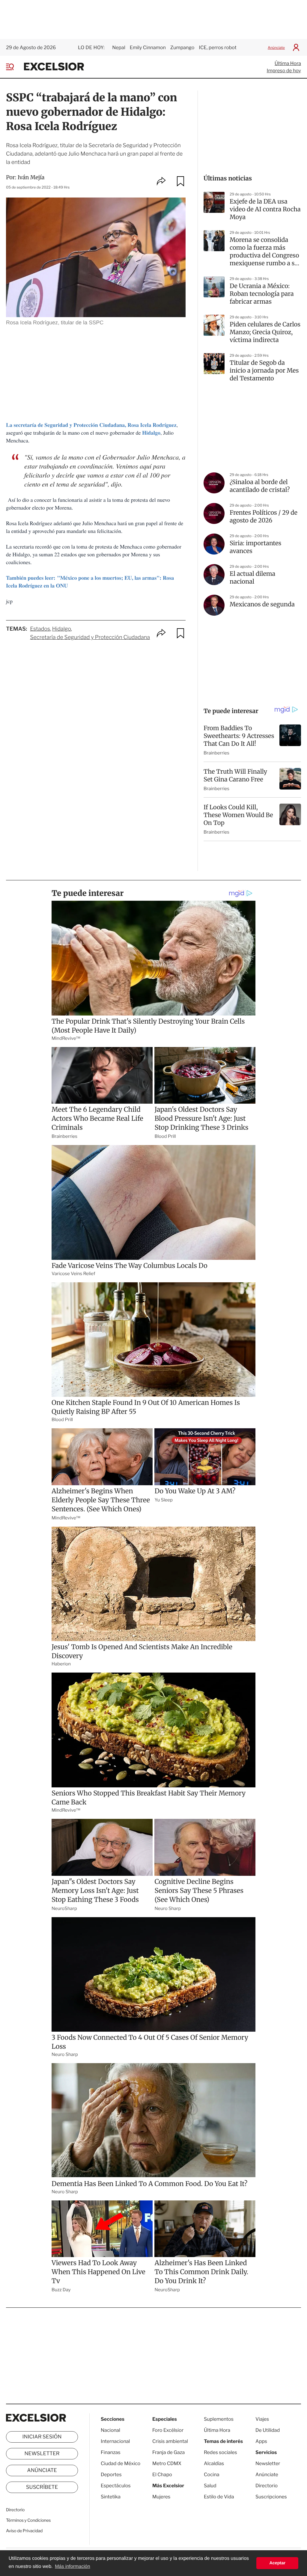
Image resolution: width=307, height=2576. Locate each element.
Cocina (212, 2475)
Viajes (262, 2419)
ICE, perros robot (218, 48)
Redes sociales (221, 2452)
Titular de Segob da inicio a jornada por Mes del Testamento (264, 371)
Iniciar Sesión (42, 2437)
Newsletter (42, 2454)
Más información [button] (72, 2567)
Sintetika (111, 2497)
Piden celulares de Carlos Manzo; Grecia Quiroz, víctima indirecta (265, 332)
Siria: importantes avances (255, 547)
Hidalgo (62, 629)
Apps (261, 2441)
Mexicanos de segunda (262, 604)
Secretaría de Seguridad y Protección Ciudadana (90, 637)
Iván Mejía (31, 177)
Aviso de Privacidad (24, 2531)
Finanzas (111, 2452)
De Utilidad (268, 2430)
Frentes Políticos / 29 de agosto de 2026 (264, 517)
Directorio (15, 2510)
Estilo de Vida (219, 2497)
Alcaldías (214, 2463)
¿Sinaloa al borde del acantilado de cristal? (260, 486)
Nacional (110, 2430)
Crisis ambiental (170, 2441)
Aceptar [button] (277, 2563)
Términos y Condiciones (28, 2520)
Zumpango (182, 48)
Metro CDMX (167, 2463)
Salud (210, 2486)
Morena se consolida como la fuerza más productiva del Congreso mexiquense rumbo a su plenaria (264, 252)
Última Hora (288, 63)
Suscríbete (42, 2487)
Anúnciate (276, 48)
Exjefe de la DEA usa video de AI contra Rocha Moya (265, 209)
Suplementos (219, 2419)
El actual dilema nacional (252, 578)
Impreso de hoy (284, 71)
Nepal (119, 48)
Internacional (115, 2441)
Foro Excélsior (168, 2430)
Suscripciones (271, 2497)
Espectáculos (116, 2486)
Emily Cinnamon (148, 48)
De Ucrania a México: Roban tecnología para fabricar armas (262, 294)
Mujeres (161, 2497)
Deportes (111, 2475)
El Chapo (162, 2475)
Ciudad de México (121, 2463)
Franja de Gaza (168, 2452)
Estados (40, 629)
